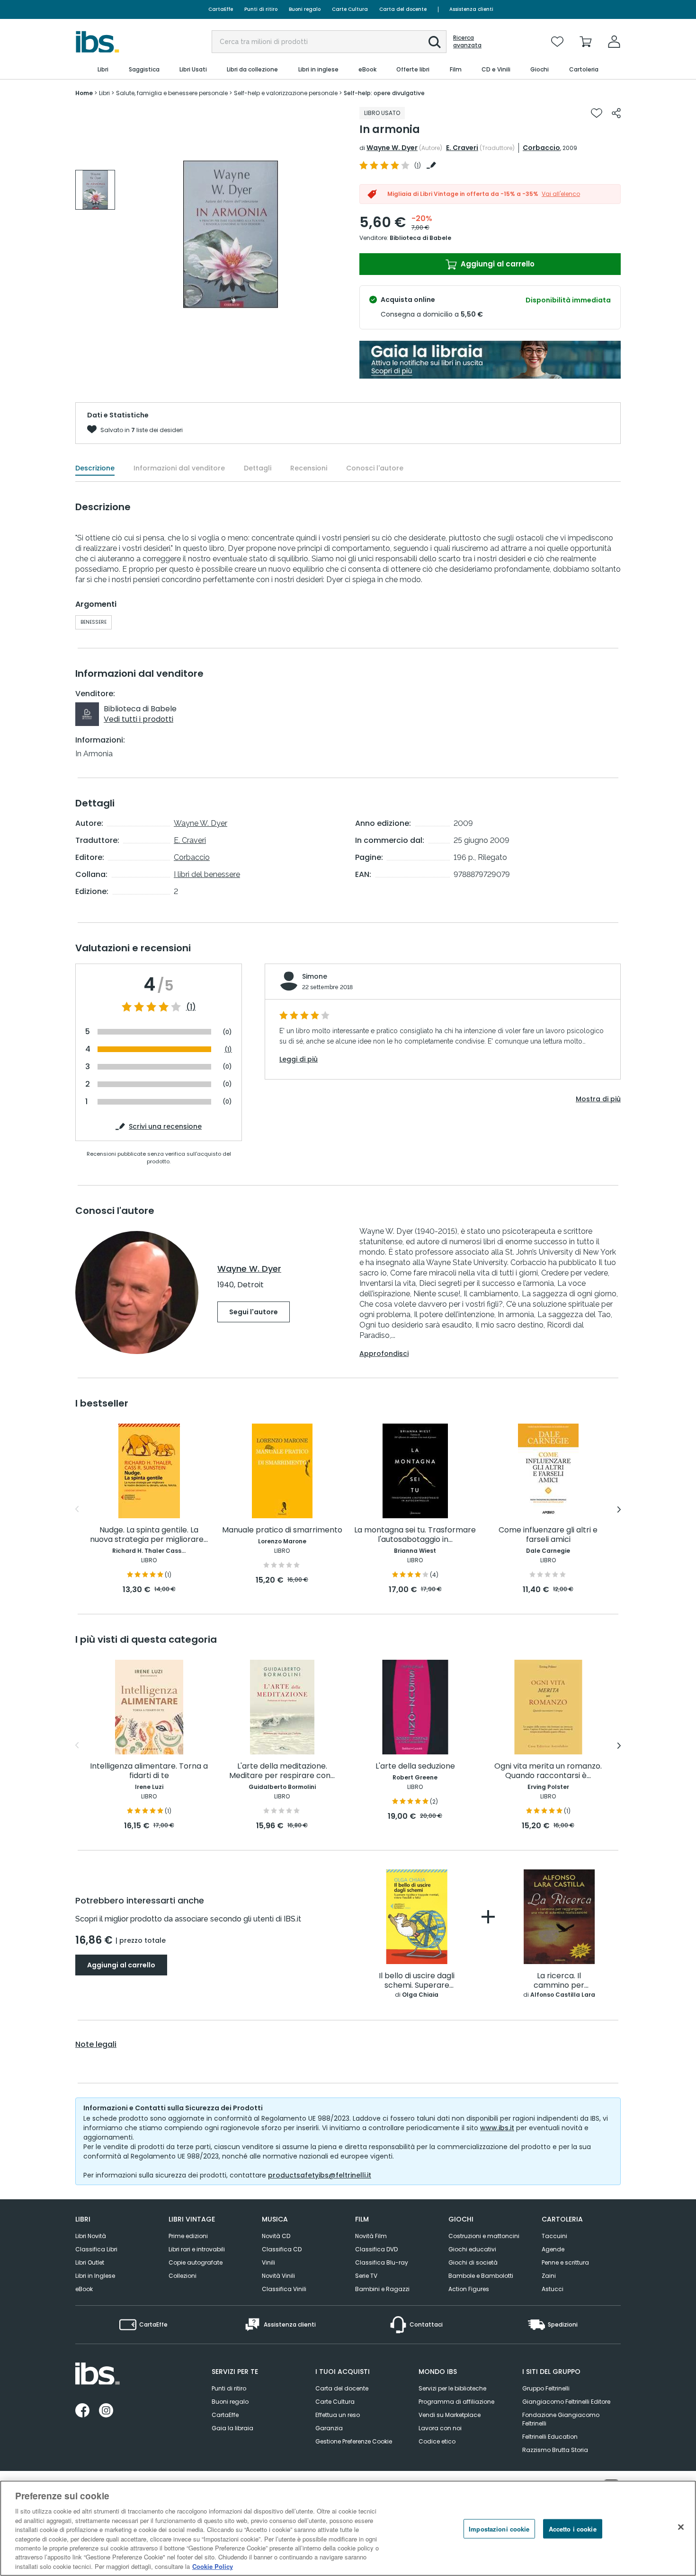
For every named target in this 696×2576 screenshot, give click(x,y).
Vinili (268, 2262)
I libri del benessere (207, 874)
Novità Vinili (278, 2276)
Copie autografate (196, 2262)
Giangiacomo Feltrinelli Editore (566, 2402)
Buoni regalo (305, 9)
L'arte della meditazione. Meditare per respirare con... (282, 1771)
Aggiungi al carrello (497, 264)
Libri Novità (91, 2236)
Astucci (553, 2289)
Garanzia (329, 2428)
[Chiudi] (681, 2527)
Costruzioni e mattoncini (484, 2236)
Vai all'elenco (561, 194)
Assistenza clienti (471, 9)
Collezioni (183, 2276)
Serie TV (366, 2276)
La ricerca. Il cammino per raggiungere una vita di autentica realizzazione (559, 1981)
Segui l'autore (254, 1312)
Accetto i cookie (573, 2529)
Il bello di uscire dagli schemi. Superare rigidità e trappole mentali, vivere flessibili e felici (417, 1981)
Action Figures (469, 2289)
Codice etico (437, 2441)
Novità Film (371, 2236)
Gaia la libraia (232, 2428)
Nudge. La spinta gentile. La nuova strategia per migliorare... (149, 1535)
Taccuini (554, 2236)
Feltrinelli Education (550, 2437)
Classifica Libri (96, 2249)
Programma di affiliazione (456, 2402)
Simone (315, 976)
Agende (553, 2249)
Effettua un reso (338, 2415)
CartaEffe (221, 9)
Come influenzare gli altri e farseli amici (548, 1535)
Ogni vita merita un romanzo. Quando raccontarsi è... (548, 1771)
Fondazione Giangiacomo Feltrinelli (561, 2419)
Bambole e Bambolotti (481, 2276)
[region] (348, 2528)
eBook (84, 2289)
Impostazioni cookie (499, 2529)
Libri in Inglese (95, 2276)
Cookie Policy (213, 2566)
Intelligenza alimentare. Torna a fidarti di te (149, 1771)
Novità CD (276, 2236)
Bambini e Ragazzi (382, 2289)
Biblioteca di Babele (420, 238)
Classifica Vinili (284, 2289)
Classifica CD (282, 2249)
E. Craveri (462, 148)
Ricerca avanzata (467, 42)
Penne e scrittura (565, 2262)
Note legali (96, 2045)
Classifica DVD (376, 2249)
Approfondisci (384, 1354)
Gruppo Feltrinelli (546, 2388)
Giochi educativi (472, 2249)
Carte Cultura (350, 9)
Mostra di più (598, 1099)
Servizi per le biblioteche (452, 2388)
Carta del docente (403, 9)
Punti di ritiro (261, 9)
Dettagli (258, 468)
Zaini (549, 2276)
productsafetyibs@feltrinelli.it (320, 2175)
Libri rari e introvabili (197, 2249)
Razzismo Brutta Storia (555, 2450)
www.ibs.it (497, 2128)
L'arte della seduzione (415, 1766)
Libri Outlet (90, 2262)
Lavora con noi (440, 2428)
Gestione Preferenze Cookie (354, 2441)
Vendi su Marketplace (450, 2415)
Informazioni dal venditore (179, 468)
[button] (435, 42)
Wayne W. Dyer (392, 148)
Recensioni (309, 468)
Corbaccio (541, 148)
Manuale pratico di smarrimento (282, 1530)
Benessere (94, 622)
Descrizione (95, 468)
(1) (191, 1007)
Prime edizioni (188, 2236)
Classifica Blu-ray (382, 2262)
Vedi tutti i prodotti (138, 719)
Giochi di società (473, 2262)
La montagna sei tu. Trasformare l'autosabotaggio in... (415, 1535)
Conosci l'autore (375, 468)
